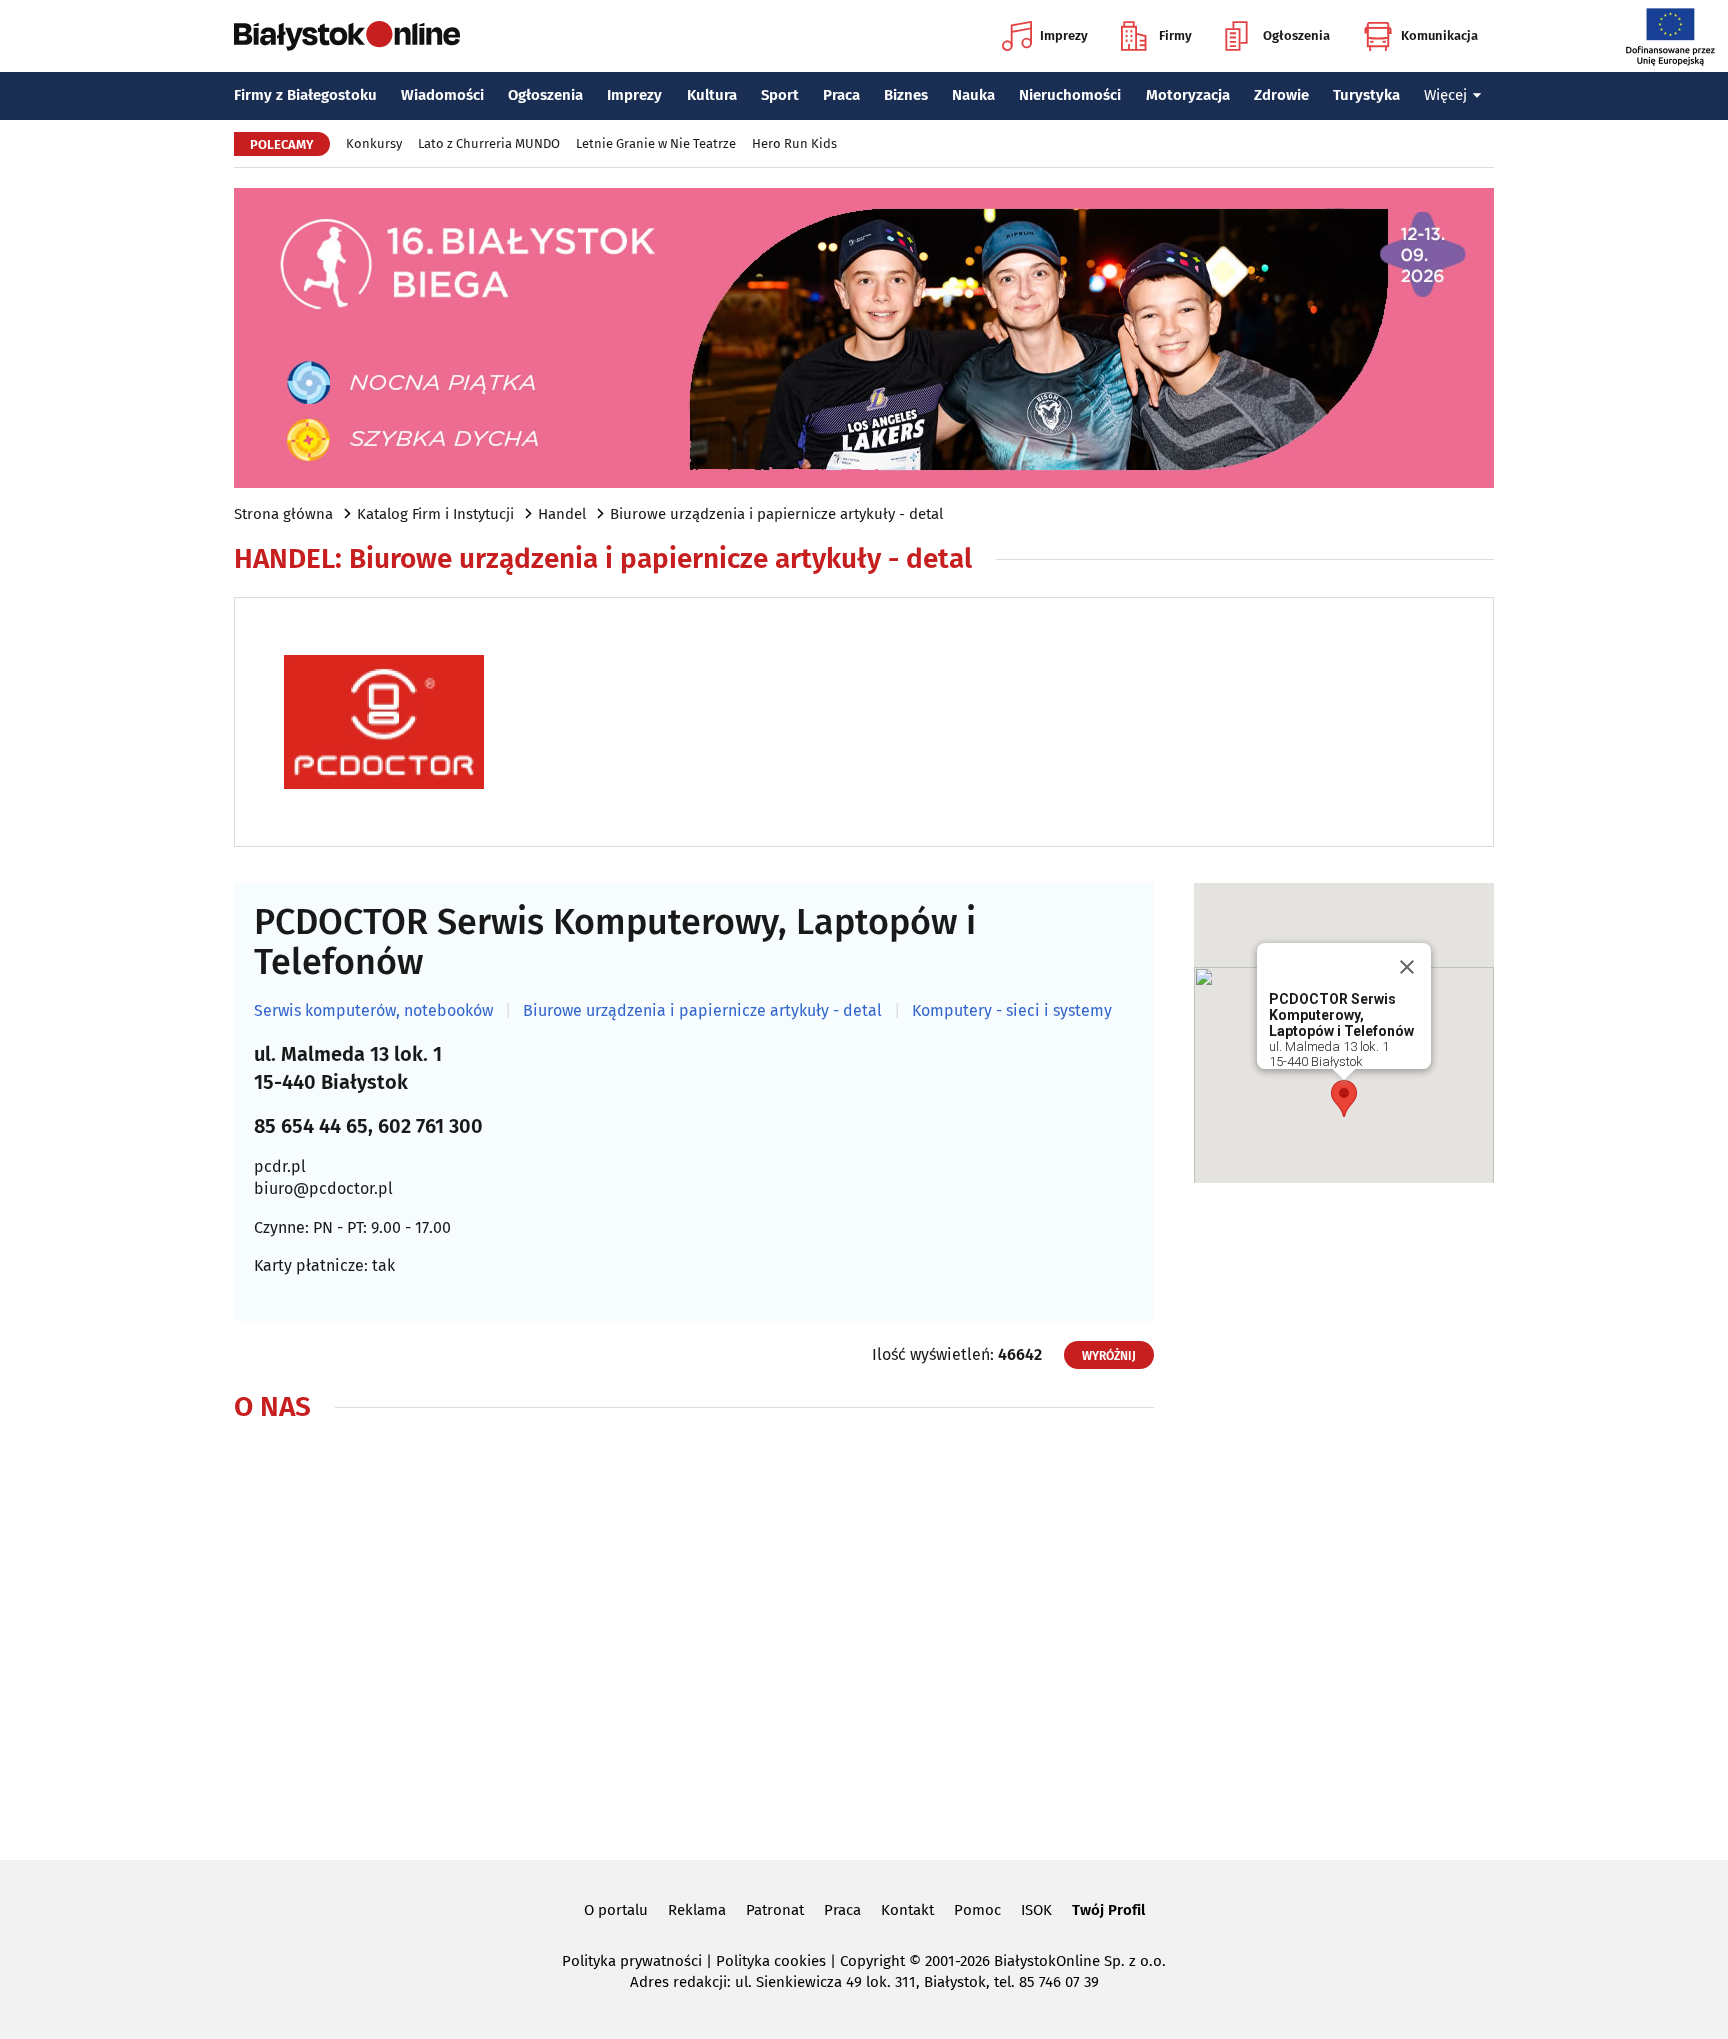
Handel (562, 514)
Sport (780, 95)
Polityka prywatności (632, 1961)
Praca (841, 95)
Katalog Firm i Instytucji (435, 514)
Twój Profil (1108, 1910)
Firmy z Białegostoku (305, 95)
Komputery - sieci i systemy (1012, 1011)
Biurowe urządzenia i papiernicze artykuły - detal (776, 514)
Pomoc (977, 1910)
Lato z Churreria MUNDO (489, 143)
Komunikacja (1439, 35)
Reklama (697, 1910)
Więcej (1445, 95)
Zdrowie (1281, 95)
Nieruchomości (1070, 95)
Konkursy (374, 143)
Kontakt (907, 1910)
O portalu (616, 1910)
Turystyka (1366, 95)
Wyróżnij (1109, 1356)
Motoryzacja (1188, 95)
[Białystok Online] (347, 36)
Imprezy (1064, 35)
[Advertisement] (1344, 1513)
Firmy (1175, 35)
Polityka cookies (771, 1961)
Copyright (872, 1961)
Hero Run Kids (794, 143)
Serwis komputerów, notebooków (373, 1011)
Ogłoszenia (1296, 35)
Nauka (973, 95)
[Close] (1407, 967)
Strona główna (283, 514)
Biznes (906, 95)
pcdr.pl (280, 1166)
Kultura (712, 95)
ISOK (1036, 1910)
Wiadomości (442, 95)
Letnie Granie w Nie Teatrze (656, 143)
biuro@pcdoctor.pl (323, 1188)
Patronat (775, 1910)
